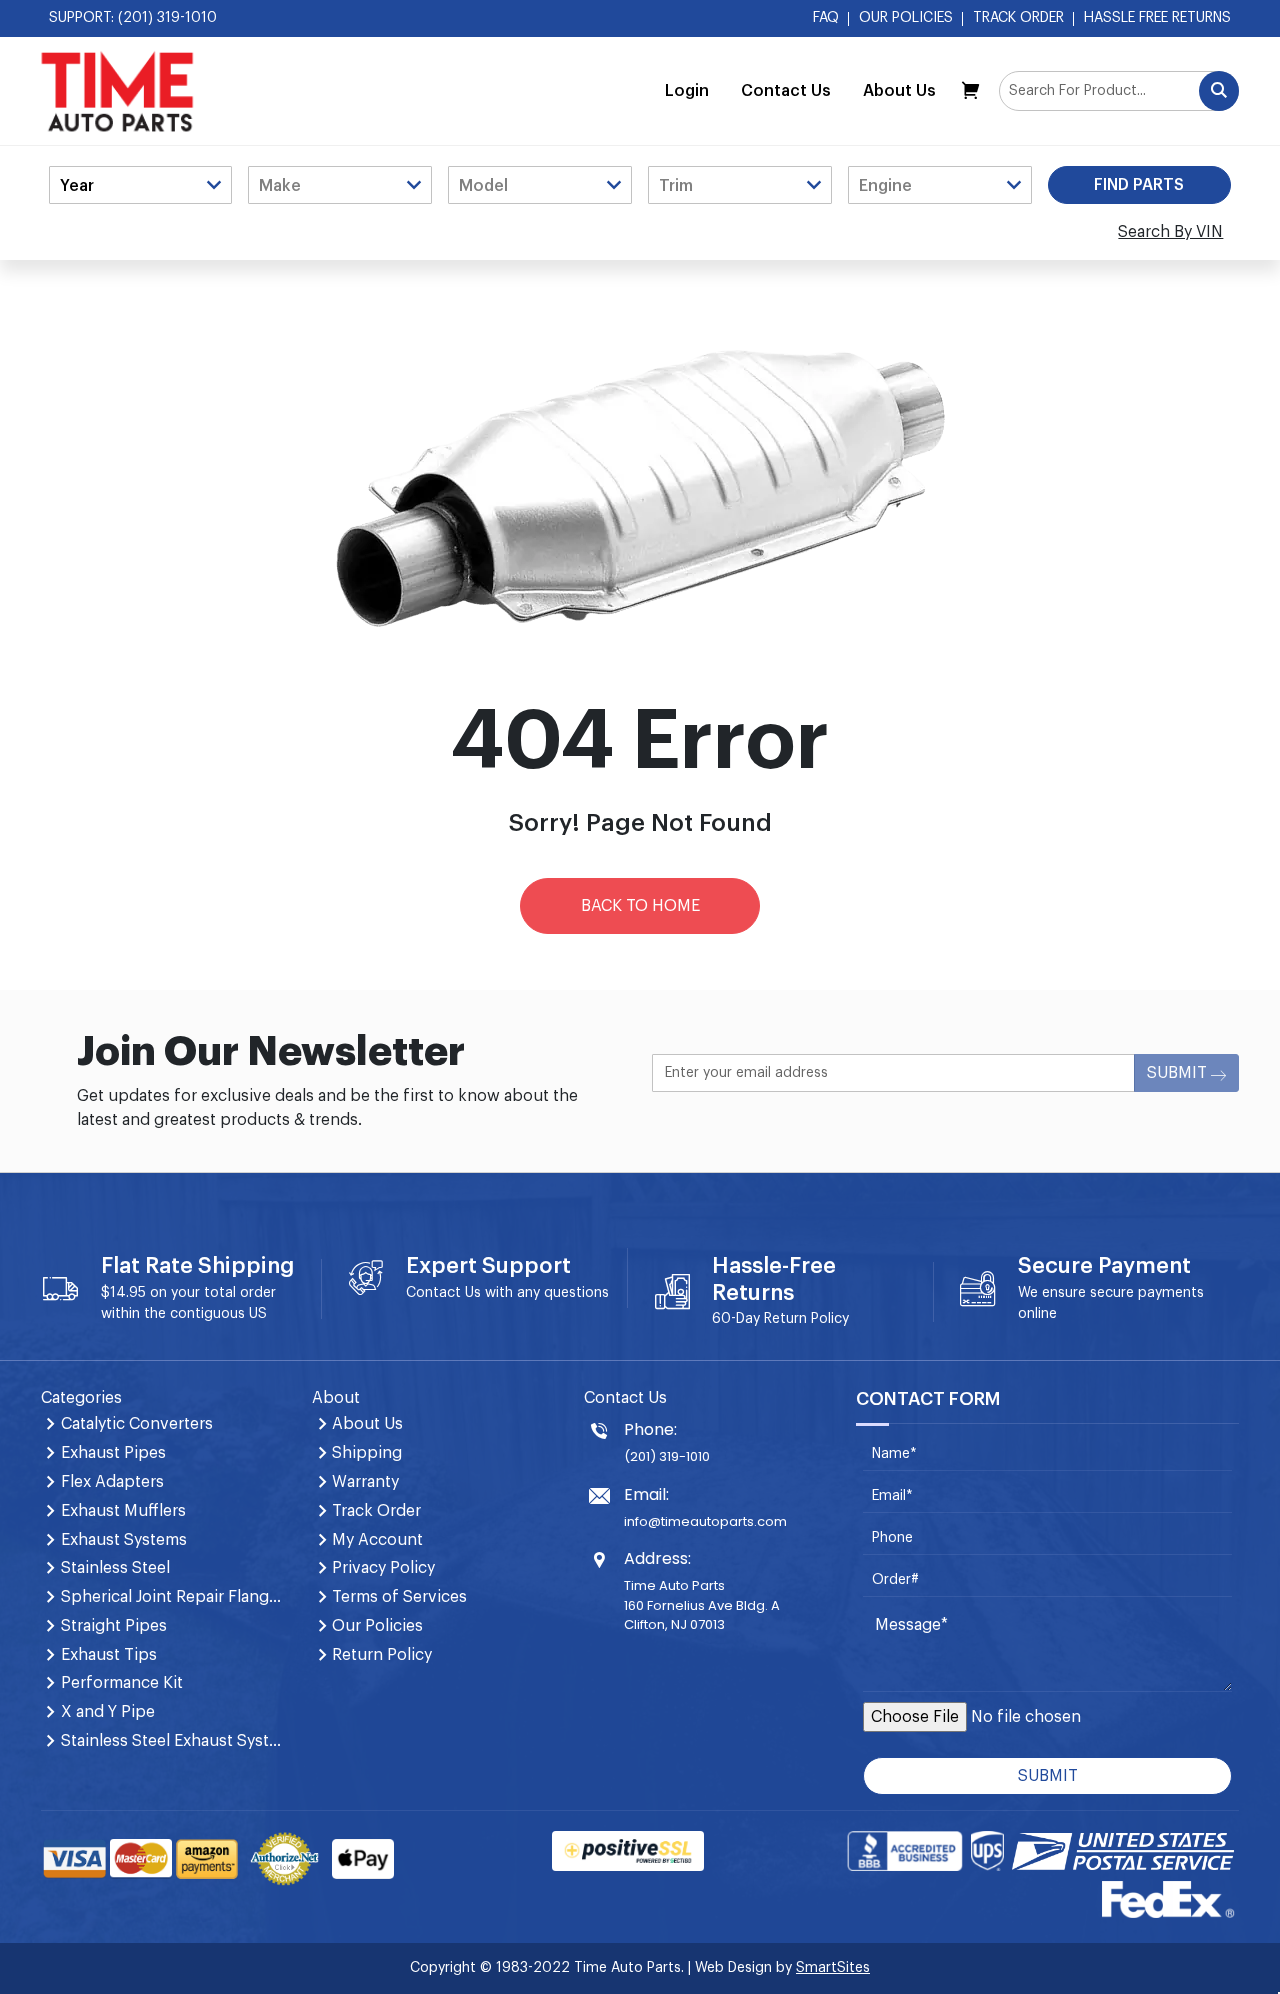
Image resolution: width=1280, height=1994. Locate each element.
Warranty (365, 1482)
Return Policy (806, 1319)
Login (687, 91)
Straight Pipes (114, 1626)
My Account (377, 1540)
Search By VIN (1170, 232)
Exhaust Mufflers (123, 1511)
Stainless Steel (115, 1568)
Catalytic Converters (137, 1424)
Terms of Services (399, 1597)
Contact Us (786, 91)
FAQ (826, 18)
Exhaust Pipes (113, 1453)
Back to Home (640, 906)
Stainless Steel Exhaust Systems (175, 1741)
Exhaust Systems (124, 1540)
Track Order (1018, 18)
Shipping (367, 1453)
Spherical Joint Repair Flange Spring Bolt (175, 1597)
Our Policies (906, 18)
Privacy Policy (383, 1568)
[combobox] (1119, 91)
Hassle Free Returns (1157, 18)
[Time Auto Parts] (117, 91)
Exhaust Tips (109, 1655)
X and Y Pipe (108, 1712)
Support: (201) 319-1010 (133, 18)
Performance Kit (122, 1683)
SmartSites (833, 1968)
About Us (899, 91)
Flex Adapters (112, 1482)
